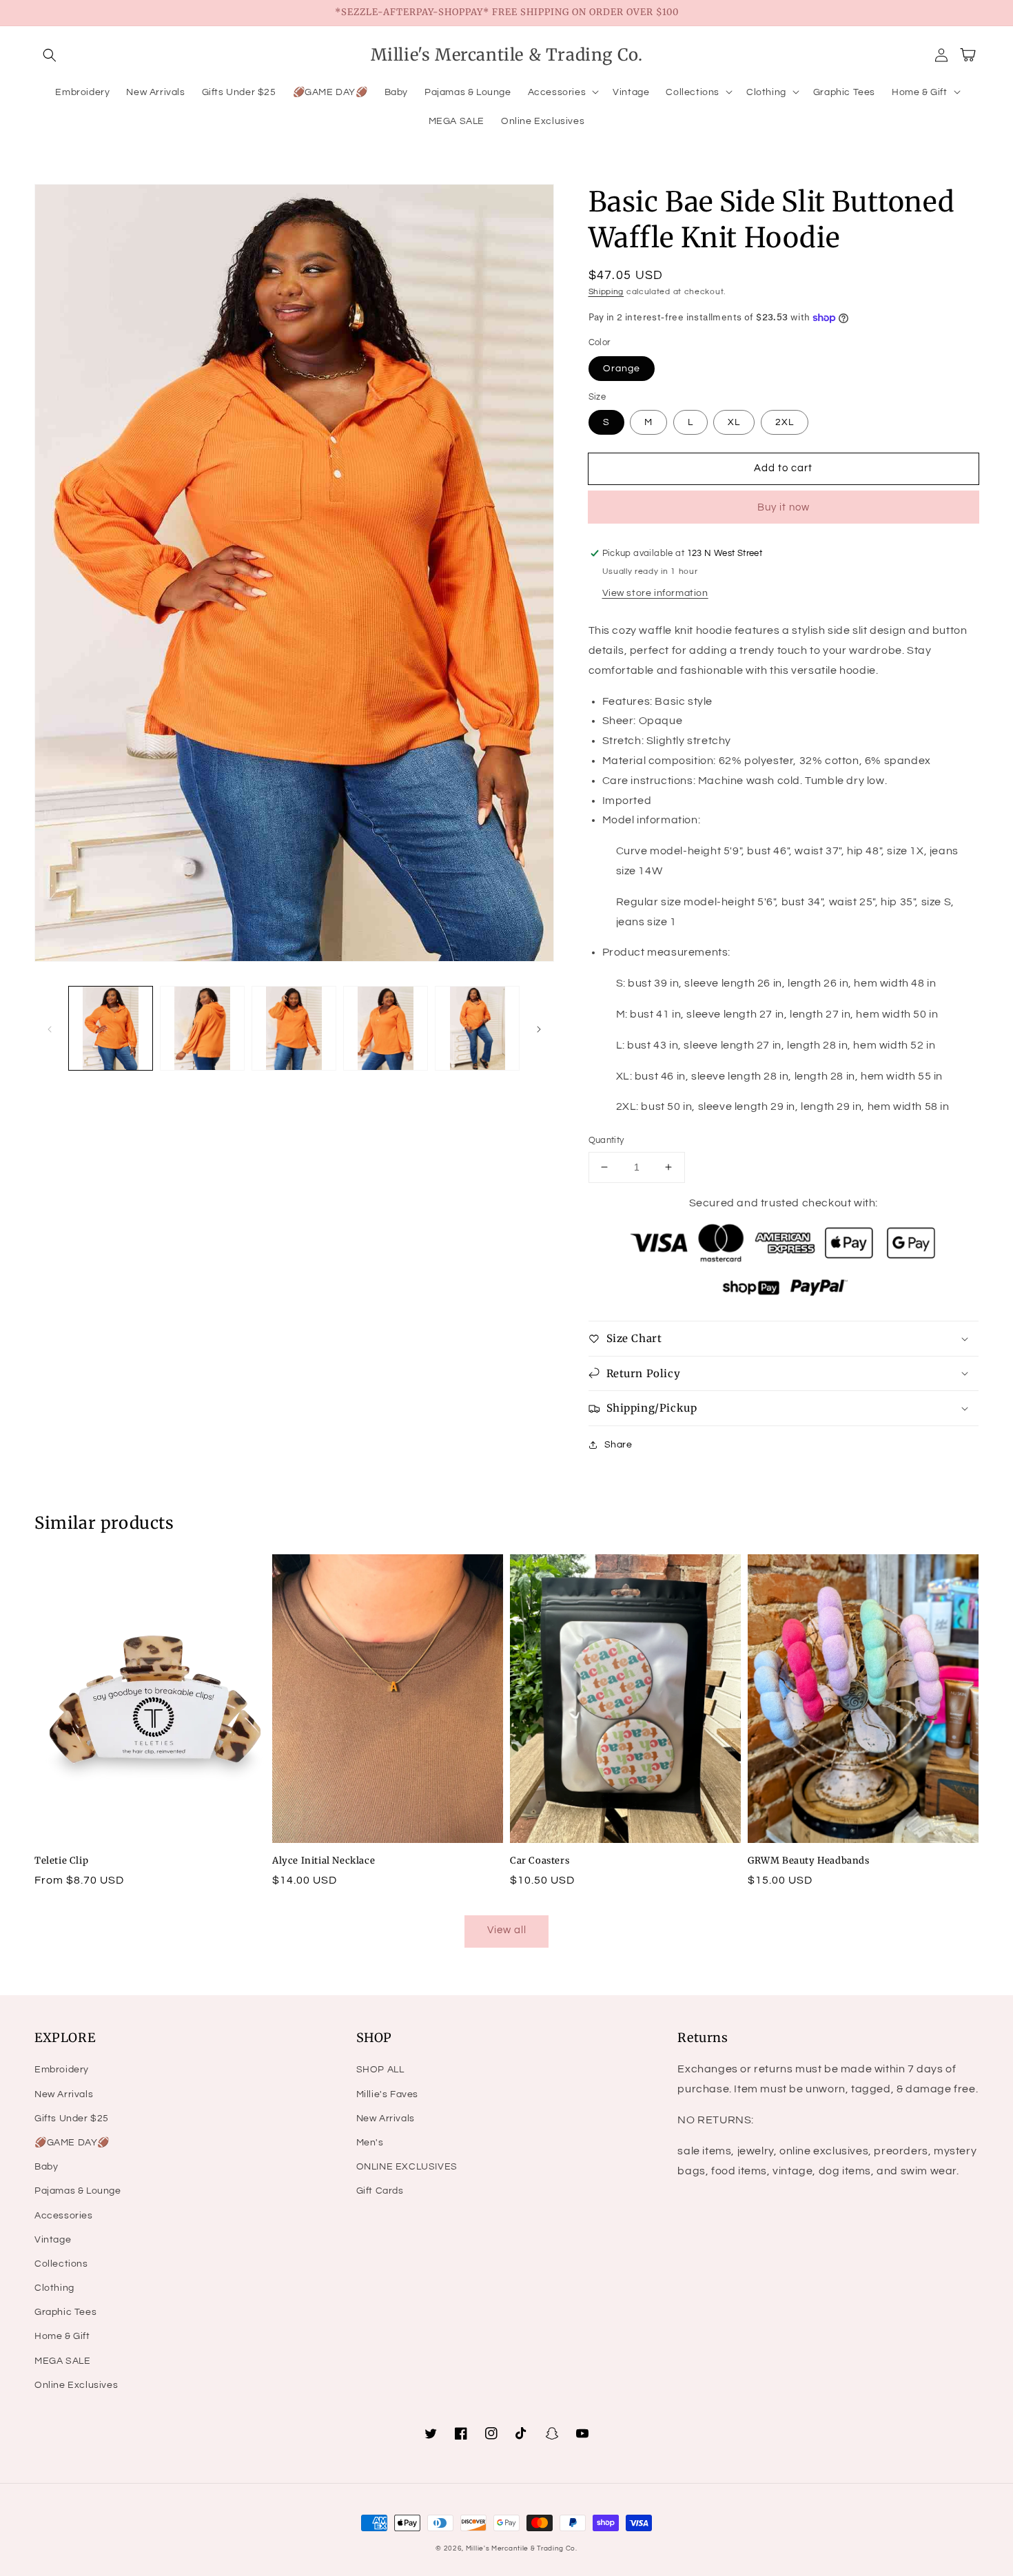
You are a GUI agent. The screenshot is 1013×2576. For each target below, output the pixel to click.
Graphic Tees (65, 2312)
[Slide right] (539, 1029)
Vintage (53, 2240)
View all (507, 1930)
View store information (655, 593)
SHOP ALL (380, 2070)
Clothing (54, 2288)
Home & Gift (62, 2336)
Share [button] (618, 1445)
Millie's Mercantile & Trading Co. (522, 2548)
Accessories (64, 2216)
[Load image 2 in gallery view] (202, 1028)
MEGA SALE (62, 2361)
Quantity (606, 1140)
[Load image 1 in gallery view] (111, 1028)
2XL (785, 422)
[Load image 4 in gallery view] (386, 1028)
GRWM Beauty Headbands (809, 1861)
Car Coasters (540, 1861)
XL (734, 422)
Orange (622, 369)
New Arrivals (64, 2094)
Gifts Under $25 (72, 2119)
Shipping (606, 292)
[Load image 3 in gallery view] (294, 1028)
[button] (50, 55)
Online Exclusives (76, 2385)
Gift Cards (380, 2191)
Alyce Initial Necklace (324, 1861)
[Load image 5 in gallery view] (477, 1028)
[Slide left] (50, 1029)
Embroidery (62, 2070)
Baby (46, 2167)
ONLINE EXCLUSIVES (407, 2167)
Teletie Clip (61, 1861)
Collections (61, 2264)
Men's (370, 2143)
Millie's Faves (387, 2094)
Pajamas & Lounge (78, 2191)
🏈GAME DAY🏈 (72, 2143)
